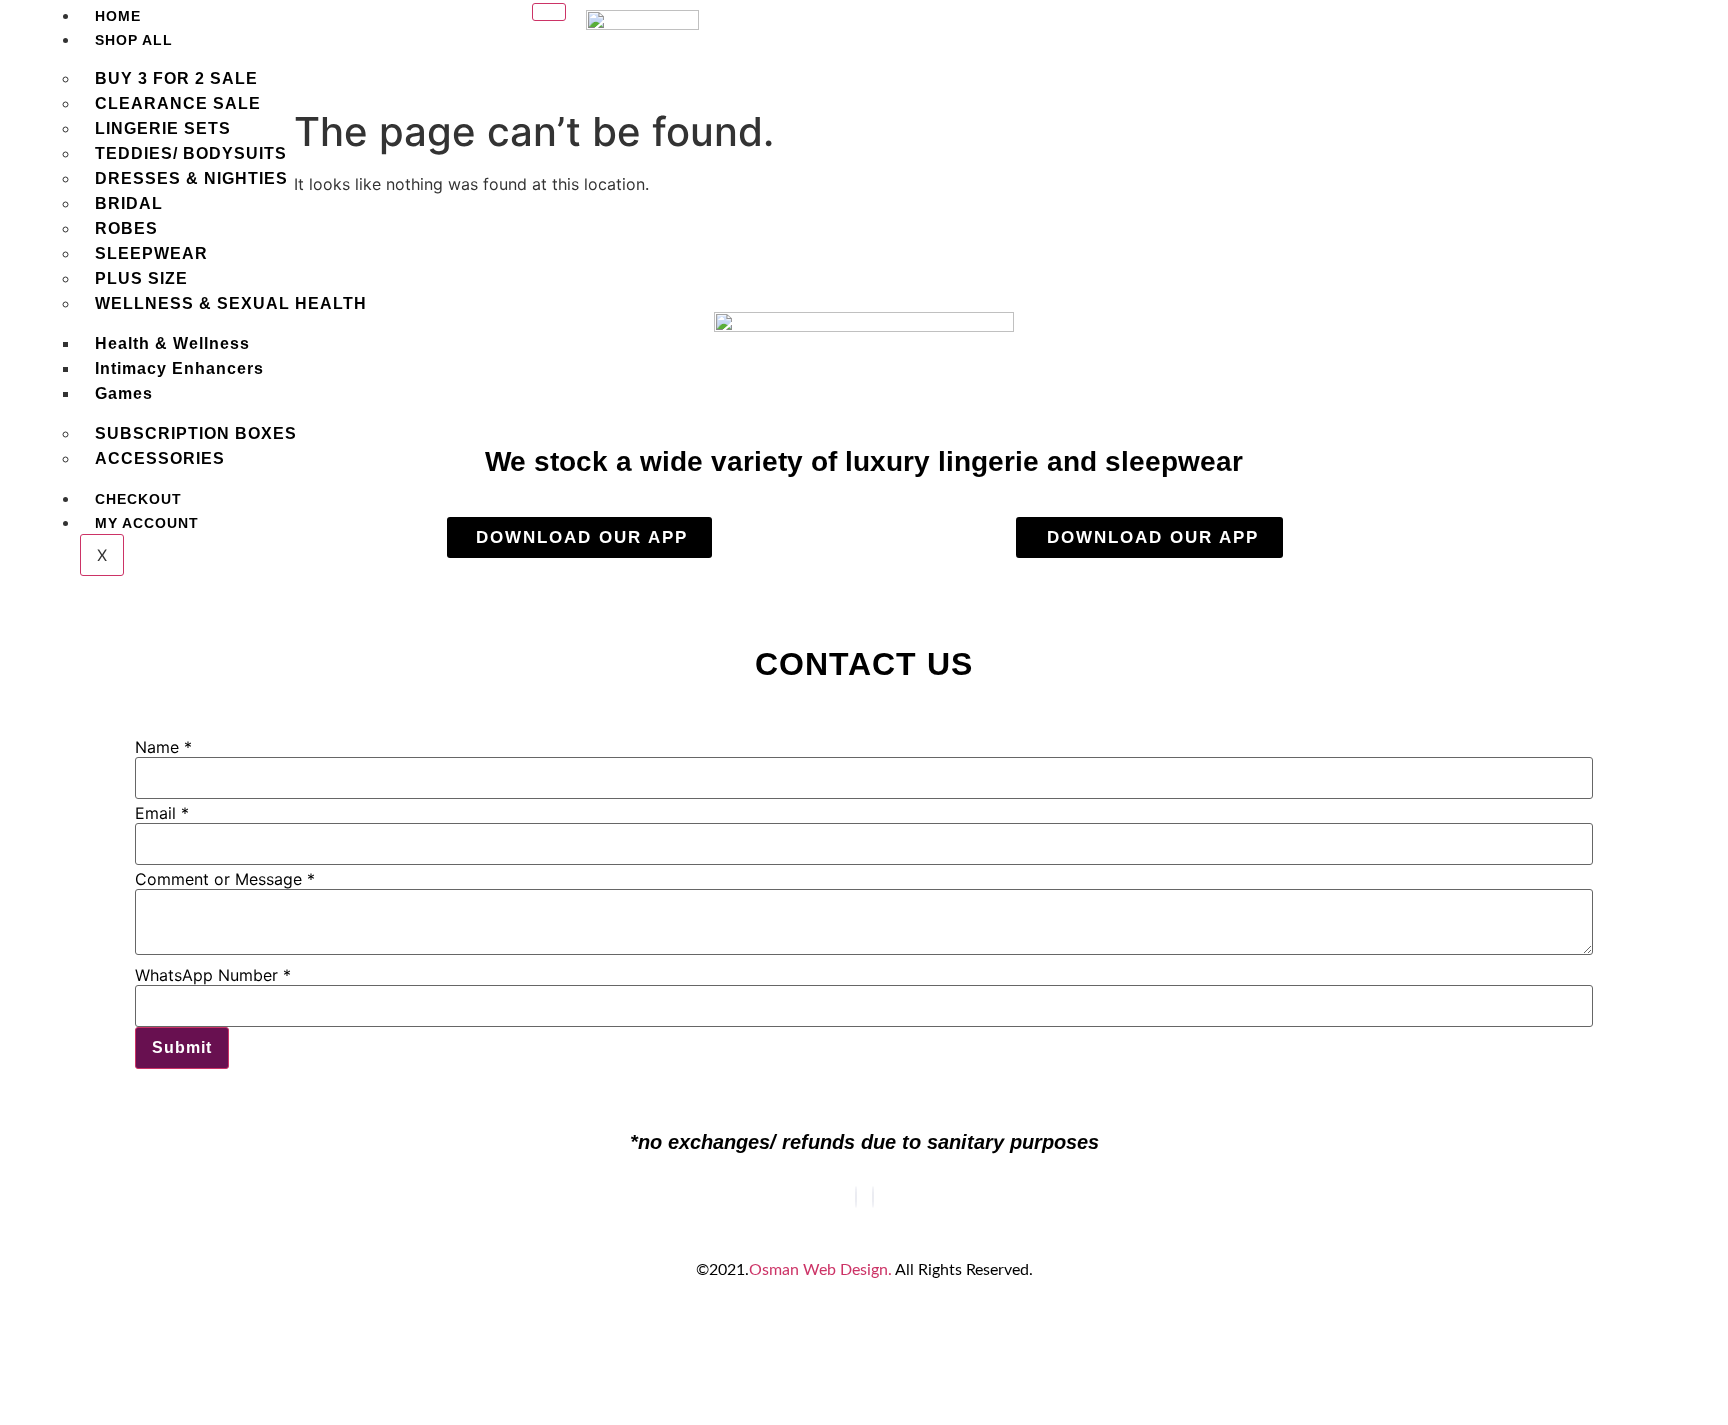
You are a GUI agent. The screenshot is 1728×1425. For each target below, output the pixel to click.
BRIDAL (129, 203)
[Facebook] (856, 1197)
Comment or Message (225, 879)
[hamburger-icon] (549, 12)
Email (162, 813)
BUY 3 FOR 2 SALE (176, 78)
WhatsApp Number (213, 975)
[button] (1381, 38)
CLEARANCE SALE (178, 103)
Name (163, 747)
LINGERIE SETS (163, 128)
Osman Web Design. (820, 1270)
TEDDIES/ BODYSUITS (191, 153)
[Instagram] (873, 1197)
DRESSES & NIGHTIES (191, 178)
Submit (182, 1047)
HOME (118, 16)
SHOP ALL (134, 40)
